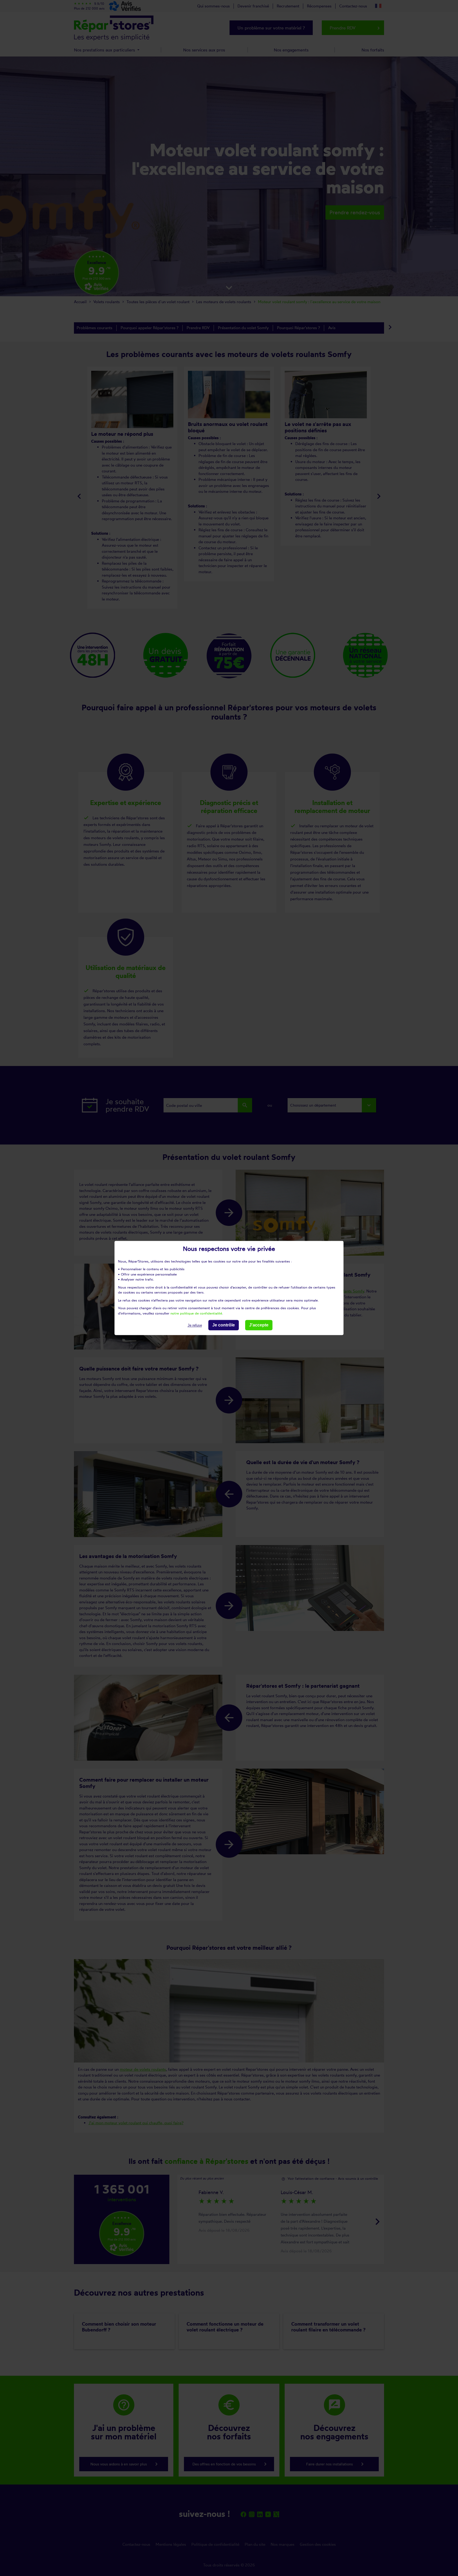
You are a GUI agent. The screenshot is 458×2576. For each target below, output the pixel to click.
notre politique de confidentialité (196, 1313)
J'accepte (259, 1325)
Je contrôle (224, 1325)
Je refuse (195, 1325)
